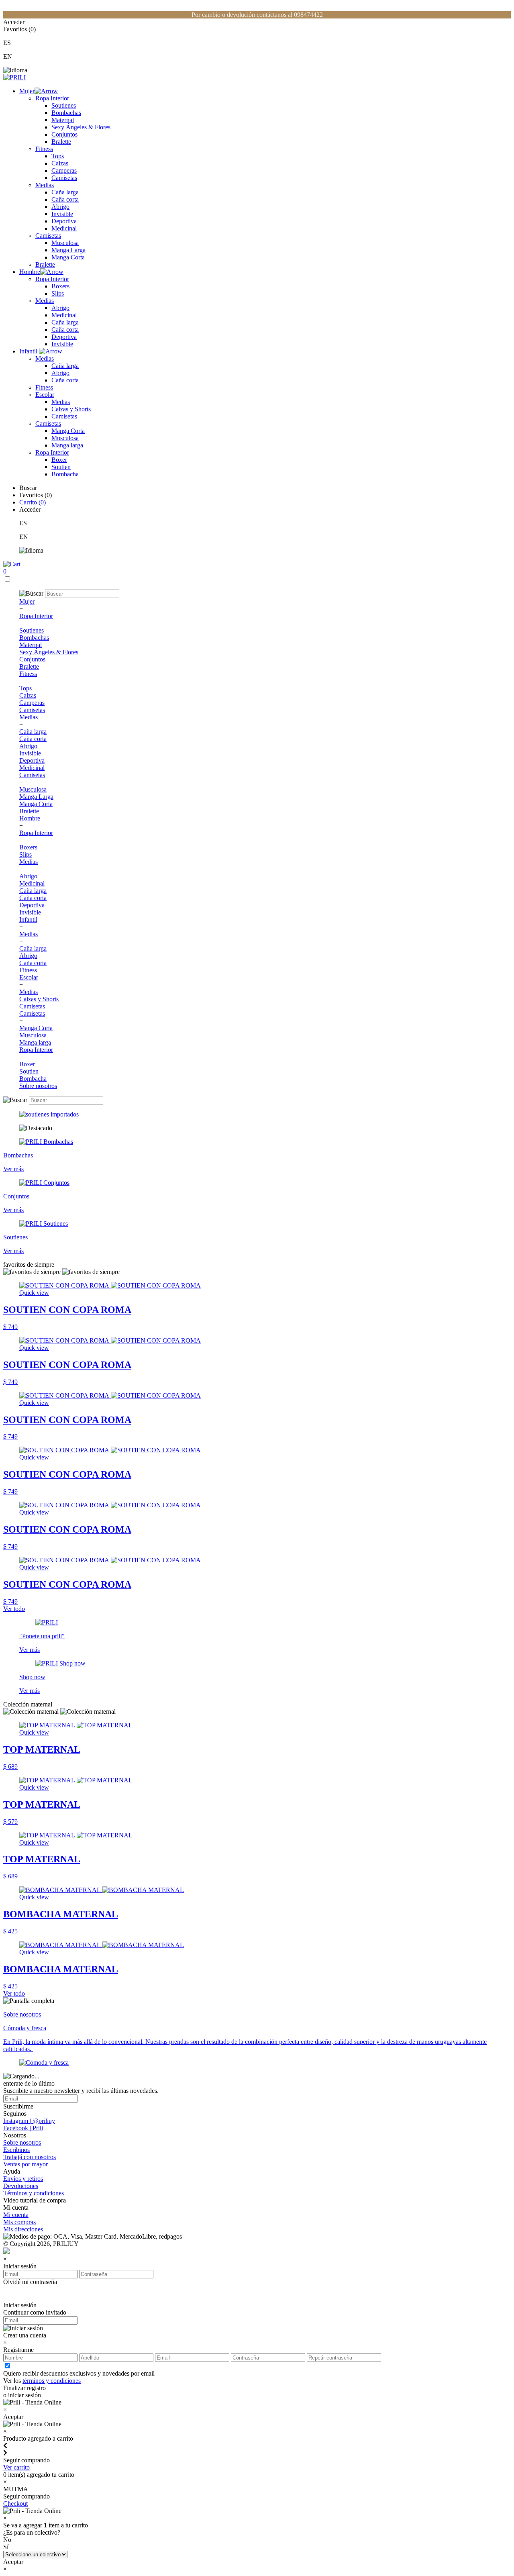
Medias (45, 185)
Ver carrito (16, 2467)
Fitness (44, 149)
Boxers (60, 286)
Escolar (45, 395)
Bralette (61, 142)
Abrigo (60, 207)
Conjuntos (64, 134)
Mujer (27, 91)
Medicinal (64, 228)
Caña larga (65, 192)
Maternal (63, 120)
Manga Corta (68, 257)
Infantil (29, 351)
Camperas (64, 170)
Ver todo (14, 1609)
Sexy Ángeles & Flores (81, 127)
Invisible (62, 214)
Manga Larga (68, 250)
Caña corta (65, 199)
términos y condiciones (52, 2381)
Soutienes (64, 105)
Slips (58, 293)
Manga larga (67, 445)
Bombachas (66, 113)
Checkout (15, 2504)
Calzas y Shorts (71, 409)
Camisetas (64, 178)
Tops (58, 156)
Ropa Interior (52, 98)
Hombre (30, 272)
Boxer (59, 460)
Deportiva (64, 221)
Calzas (60, 163)
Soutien (61, 467)
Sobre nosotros (38, 1086)
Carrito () (33, 502)
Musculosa (65, 243)
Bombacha (65, 474)
